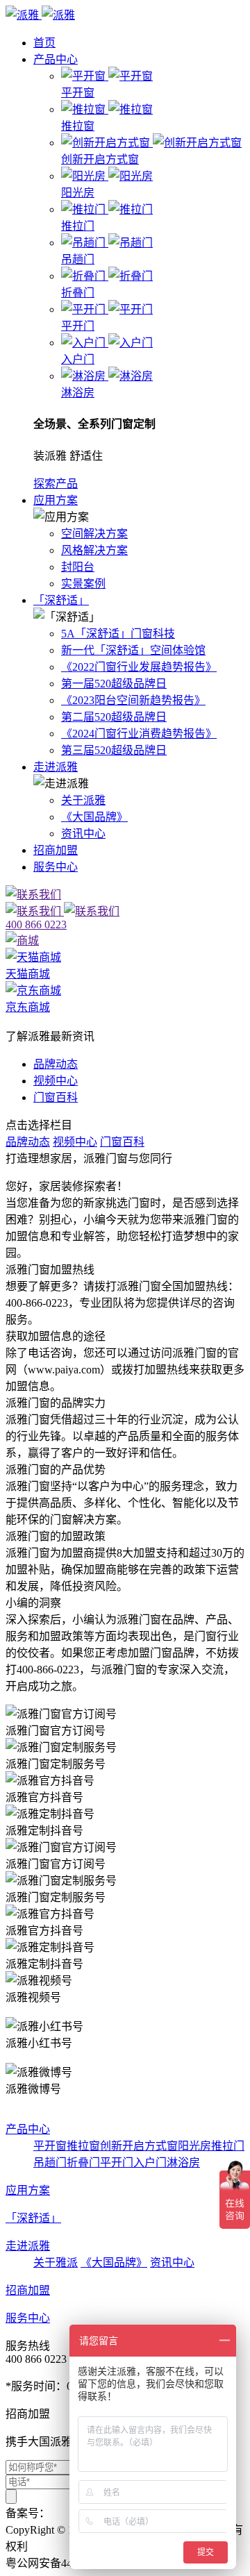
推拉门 (228, 2146)
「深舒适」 (61, 600)
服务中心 (56, 867)
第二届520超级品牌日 (114, 717)
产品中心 (56, 59)
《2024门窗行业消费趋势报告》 (139, 734)
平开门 (117, 2163)
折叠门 (83, 2163)
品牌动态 (56, 1064)
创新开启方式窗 (139, 2146)
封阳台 (78, 567)
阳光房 (194, 2146)
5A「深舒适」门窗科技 (118, 634)
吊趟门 (50, 2163)
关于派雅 (83, 800)
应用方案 (56, 500)
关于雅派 (56, 2263)
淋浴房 (183, 2163)
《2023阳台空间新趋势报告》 (133, 700)
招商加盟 (56, 850)
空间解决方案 (94, 534)
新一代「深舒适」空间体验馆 (133, 650)
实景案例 (83, 584)
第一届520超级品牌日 (114, 684)
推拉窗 (83, 2146)
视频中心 (56, 1081)
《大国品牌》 (94, 817)
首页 (44, 43)
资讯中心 (83, 834)
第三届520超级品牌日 (114, 750)
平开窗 (50, 2146)
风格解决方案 (94, 550)
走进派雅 (56, 767)
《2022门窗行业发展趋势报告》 (139, 667)
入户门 (150, 2163)
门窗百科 (56, 1097)
